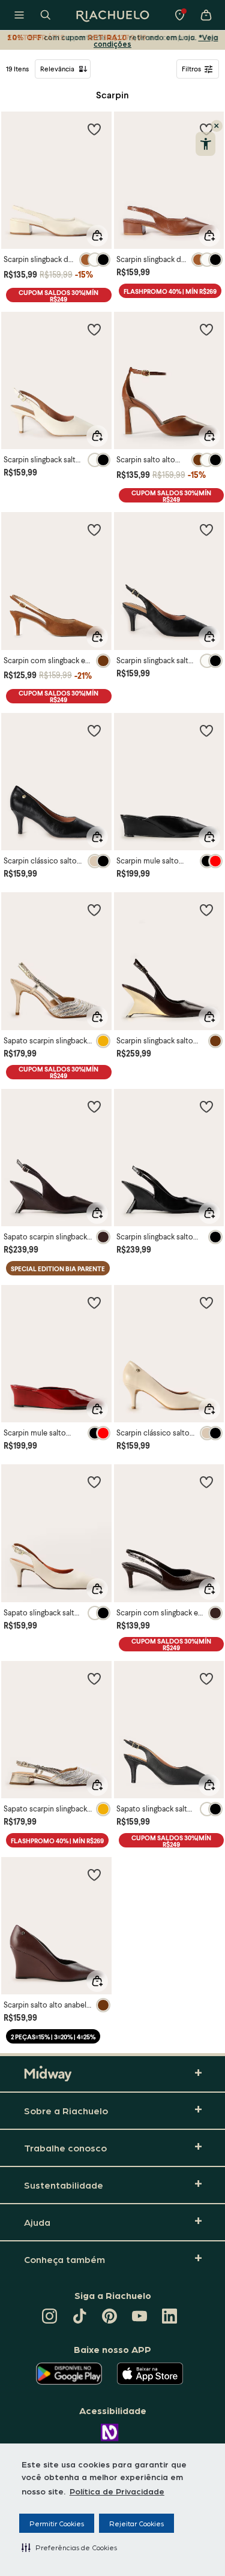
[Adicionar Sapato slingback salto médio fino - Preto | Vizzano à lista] (206, 1678)
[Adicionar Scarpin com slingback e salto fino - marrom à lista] (94, 529)
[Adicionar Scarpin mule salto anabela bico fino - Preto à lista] (206, 730)
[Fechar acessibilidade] (217, 126)
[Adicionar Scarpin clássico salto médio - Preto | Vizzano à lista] (94, 730)
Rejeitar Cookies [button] (136, 2523)
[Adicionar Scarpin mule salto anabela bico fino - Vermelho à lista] (94, 1302)
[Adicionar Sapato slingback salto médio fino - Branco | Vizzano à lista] (94, 1482)
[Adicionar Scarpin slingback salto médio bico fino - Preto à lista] (206, 1106)
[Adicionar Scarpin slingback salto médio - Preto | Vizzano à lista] (206, 529)
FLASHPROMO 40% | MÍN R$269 (170, 291)
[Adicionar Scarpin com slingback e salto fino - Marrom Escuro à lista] (206, 1482)
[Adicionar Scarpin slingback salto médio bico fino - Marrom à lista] (206, 910)
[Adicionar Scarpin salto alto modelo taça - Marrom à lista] (206, 329)
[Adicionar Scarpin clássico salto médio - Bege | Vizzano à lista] (206, 1302)
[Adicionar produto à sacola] (97, 236)
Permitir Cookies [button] (57, 2523)
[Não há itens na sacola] (206, 15)
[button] (69, 2547)
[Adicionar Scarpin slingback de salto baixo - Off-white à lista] (94, 129)
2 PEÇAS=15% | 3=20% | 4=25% (53, 2037)
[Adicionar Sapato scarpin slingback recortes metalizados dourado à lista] (94, 1678)
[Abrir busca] (46, 15)
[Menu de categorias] (19, 15)
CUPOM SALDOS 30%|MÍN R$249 (58, 295)
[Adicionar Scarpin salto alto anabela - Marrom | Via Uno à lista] (94, 1874)
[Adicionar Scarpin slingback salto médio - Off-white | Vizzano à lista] (94, 329)
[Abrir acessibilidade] (205, 144)
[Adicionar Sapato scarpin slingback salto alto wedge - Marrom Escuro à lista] (94, 1106)
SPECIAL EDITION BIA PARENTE (58, 1269)
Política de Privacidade (117, 2491)
